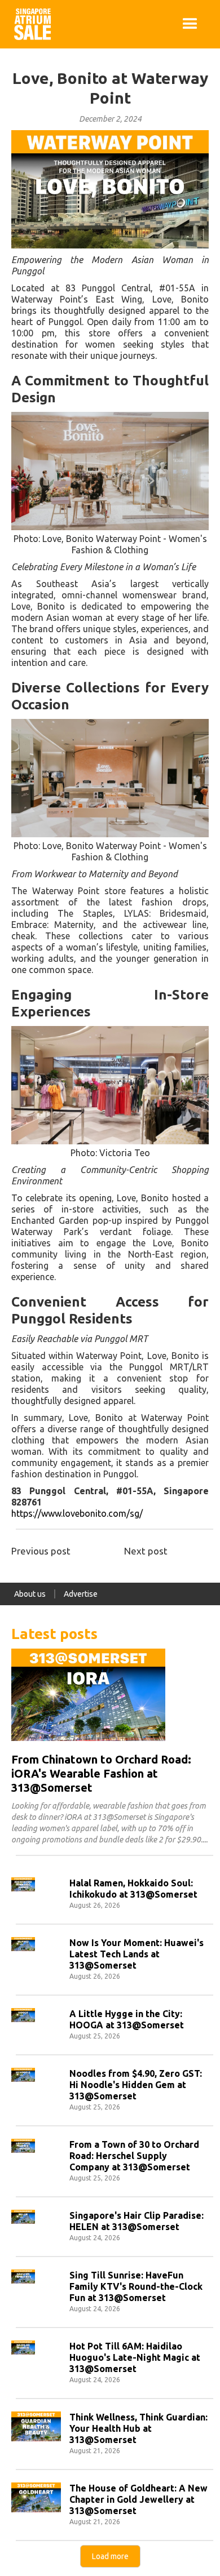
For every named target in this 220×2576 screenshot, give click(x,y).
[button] (190, 24)
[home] (30, 24)
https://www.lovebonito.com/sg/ (77, 1513)
